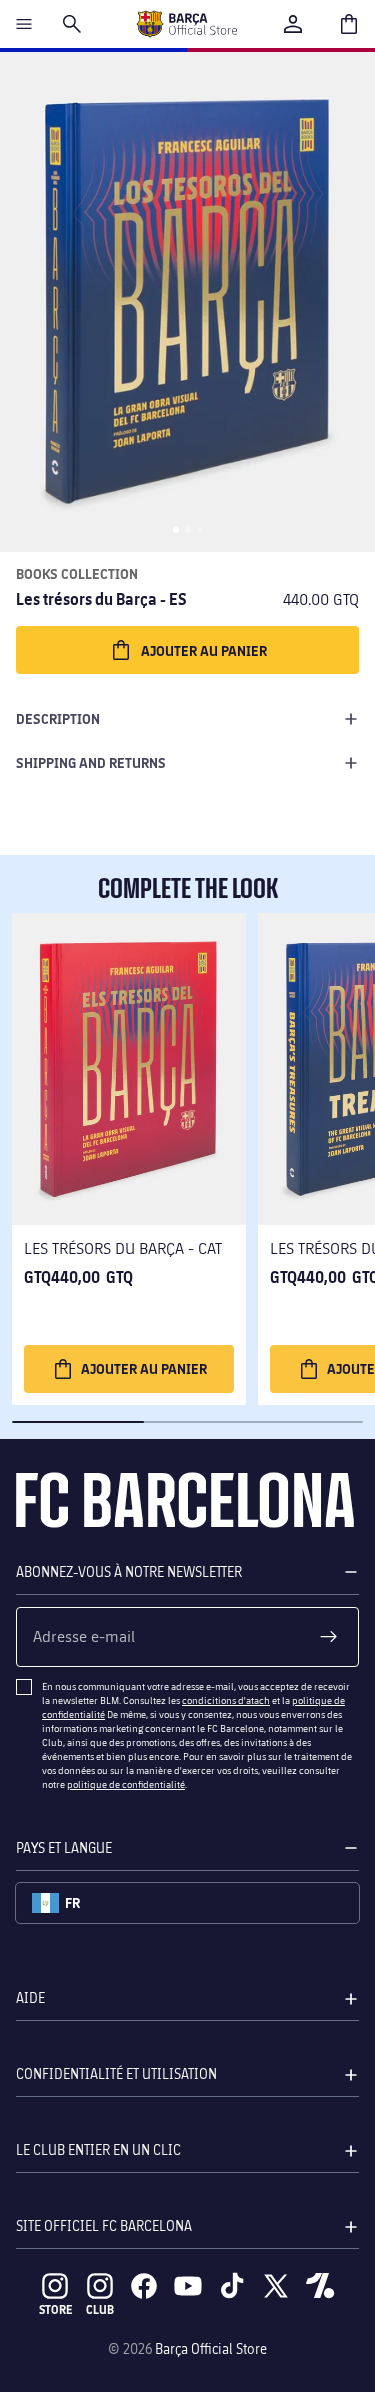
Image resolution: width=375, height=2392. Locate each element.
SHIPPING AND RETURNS (91, 762)
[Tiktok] (232, 2286)
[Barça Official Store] (186, 24)
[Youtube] (188, 2286)
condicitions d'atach (226, 1700)
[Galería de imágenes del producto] (187, 302)
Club (100, 2309)
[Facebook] (144, 2286)
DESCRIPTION (58, 718)
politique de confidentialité (126, 1784)
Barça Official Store (211, 2348)
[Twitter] (276, 2286)
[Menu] (24, 24)
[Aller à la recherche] (72, 24)
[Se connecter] (293, 24)
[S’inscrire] (329, 1637)
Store (55, 2309)
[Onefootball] (320, 2286)
